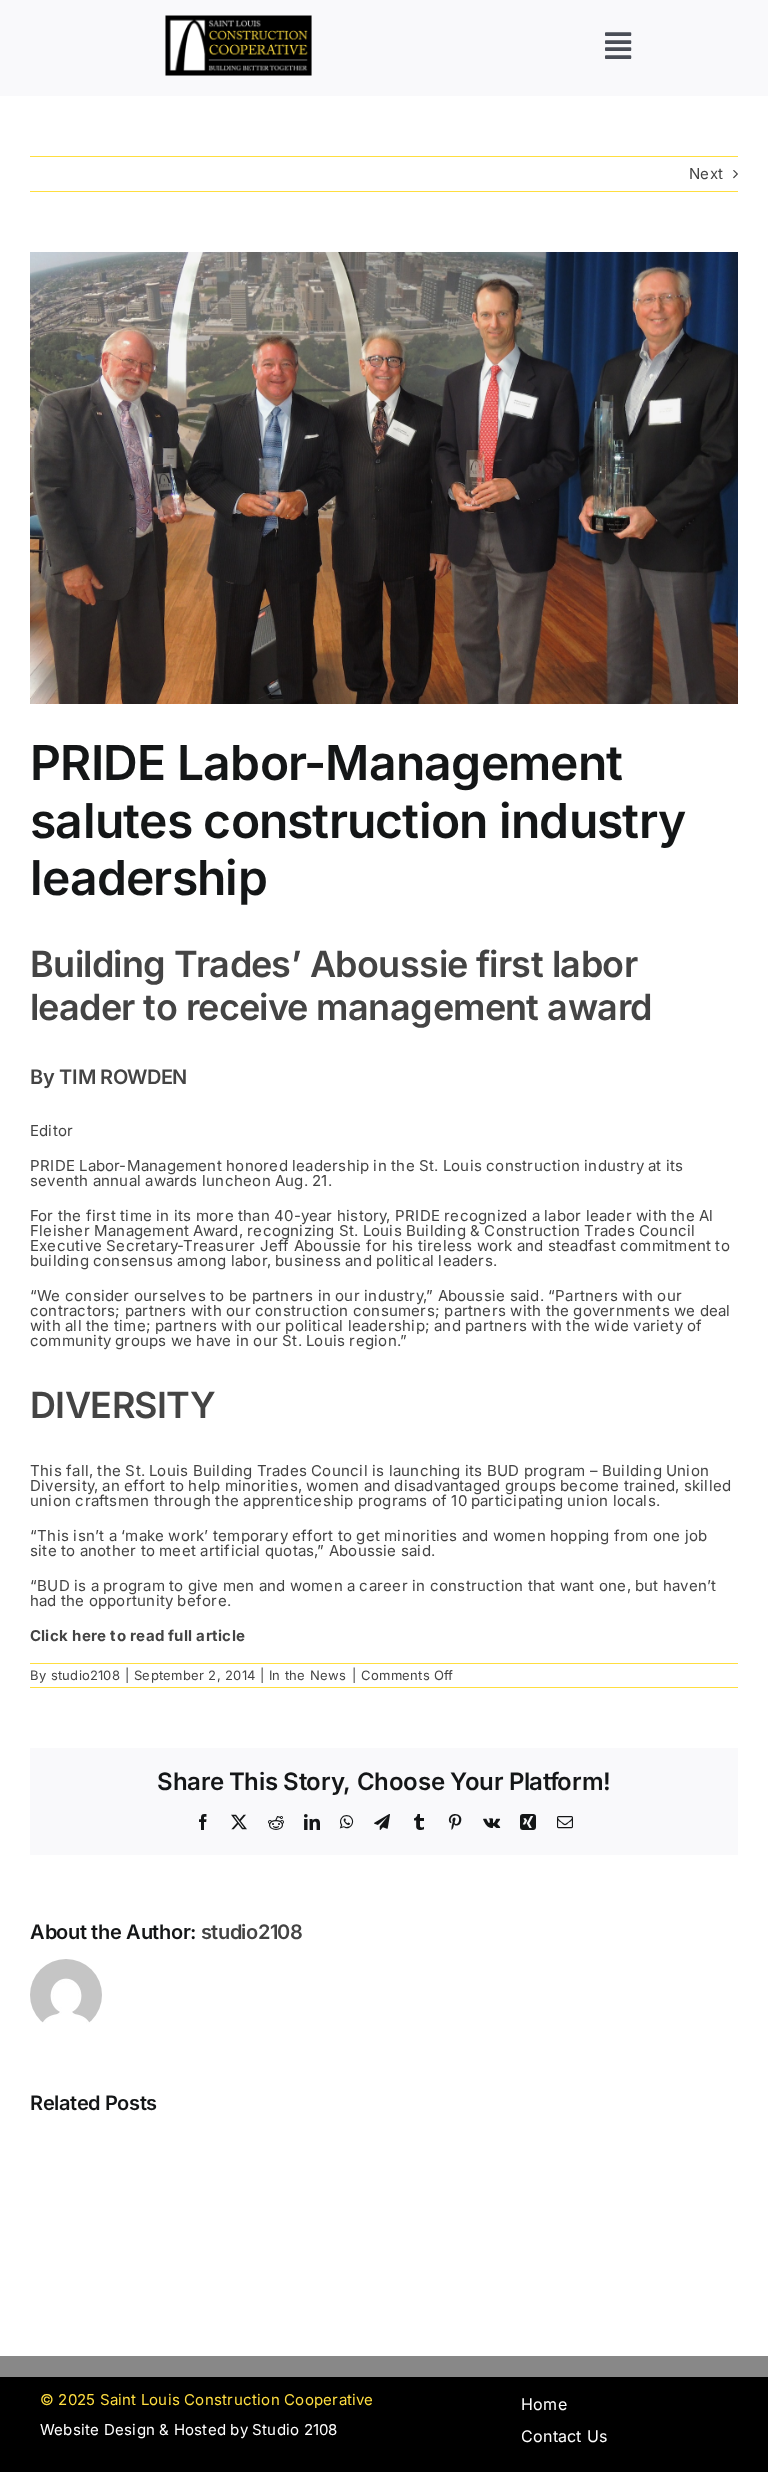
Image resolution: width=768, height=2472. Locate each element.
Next (706, 173)
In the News (307, 1675)
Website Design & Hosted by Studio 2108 (189, 2429)
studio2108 (85, 1675)
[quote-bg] (238, 22)
